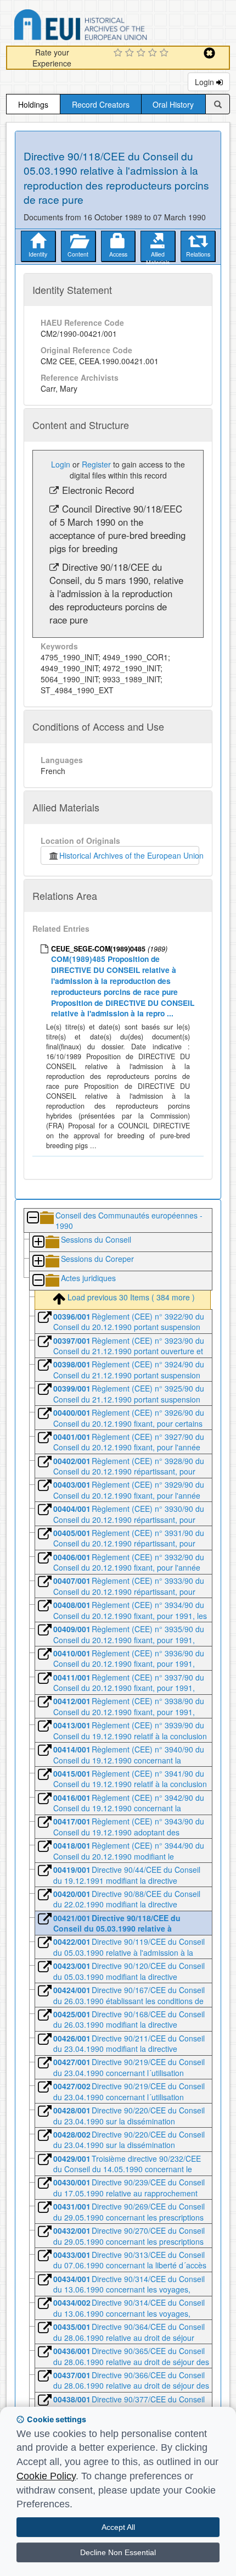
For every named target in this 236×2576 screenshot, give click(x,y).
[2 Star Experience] (131, 53)
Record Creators (101, 104)
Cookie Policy (46, 2476)
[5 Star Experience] (165, 53)
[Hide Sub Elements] (32, 1218)
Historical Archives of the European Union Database (111, 27)
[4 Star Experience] (154, 53)
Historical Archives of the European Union (129, 855)
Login (206, 82)
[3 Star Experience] (142, 53)
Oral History (173, 104)
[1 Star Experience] (119, 53)
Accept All (118, 2527)
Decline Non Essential (118, 2552)
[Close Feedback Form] (209, 53)
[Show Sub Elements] (38, 1242)
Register (96, 464)
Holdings (33, 104)
